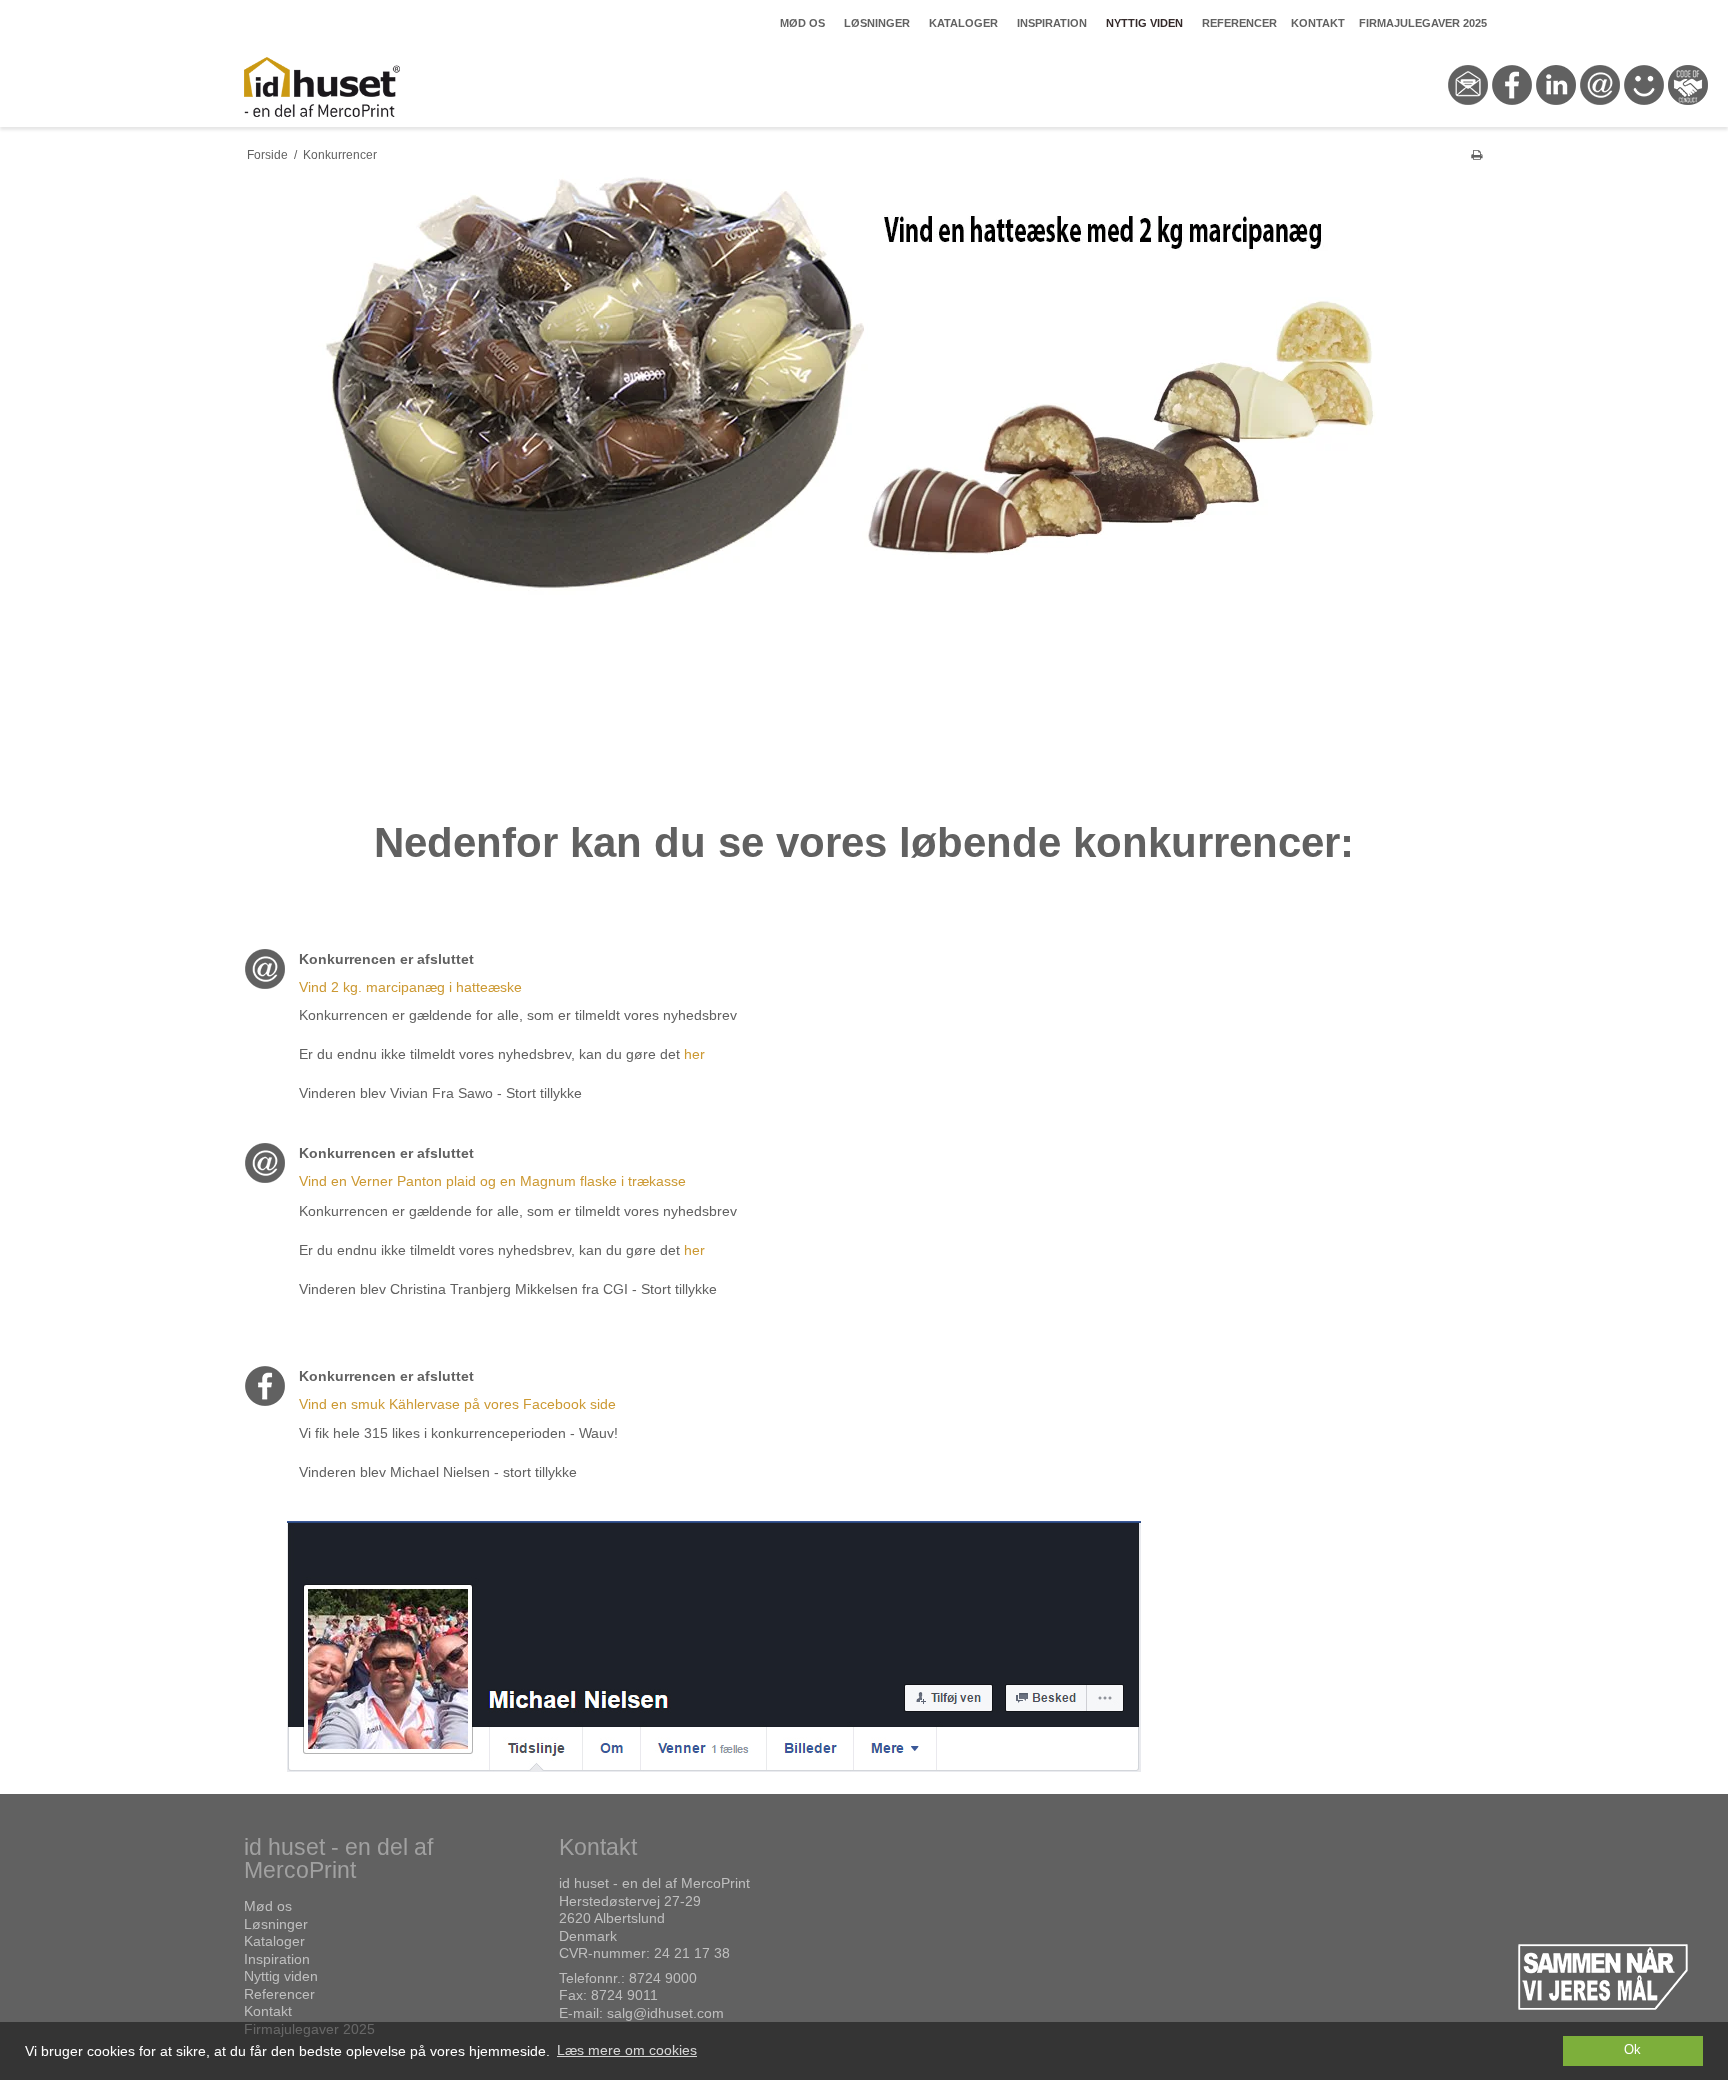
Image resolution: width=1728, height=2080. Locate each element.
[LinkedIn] (1556, 114)
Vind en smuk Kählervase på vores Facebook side (457, 1404)
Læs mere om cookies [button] (627, 2050)
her (694, 1054)
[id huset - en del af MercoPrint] (391, 87)
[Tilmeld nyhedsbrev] (1600, 114)
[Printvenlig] (1476, 155)
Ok (1632, 2050)
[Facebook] (1512, 114)
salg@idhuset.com (665, 2013)
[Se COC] (1688, 114)
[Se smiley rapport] (1644, 114)
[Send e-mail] (1468, 114)
